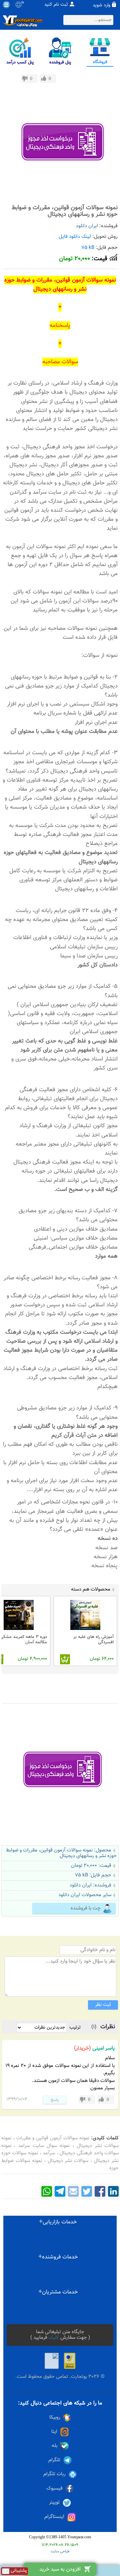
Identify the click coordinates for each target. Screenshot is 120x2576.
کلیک (54, 2338)
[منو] (6, 5)
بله (54, 2446)
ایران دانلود (87, 226)
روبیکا (55, 2417)
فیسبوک (54, 2488)
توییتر (54, 2502)
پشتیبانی (18, 2571)
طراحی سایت (60, 2551)
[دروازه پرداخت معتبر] (70, 2361)
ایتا (54, 2432)
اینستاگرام (54, 2517)
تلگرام (54, 2460)
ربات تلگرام (54, 2474)
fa (22, 3)
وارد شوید (101, 5)
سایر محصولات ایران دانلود (85, 1895)
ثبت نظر (103, 2005)
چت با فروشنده (86, 1908)
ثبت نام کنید (56, 5)
